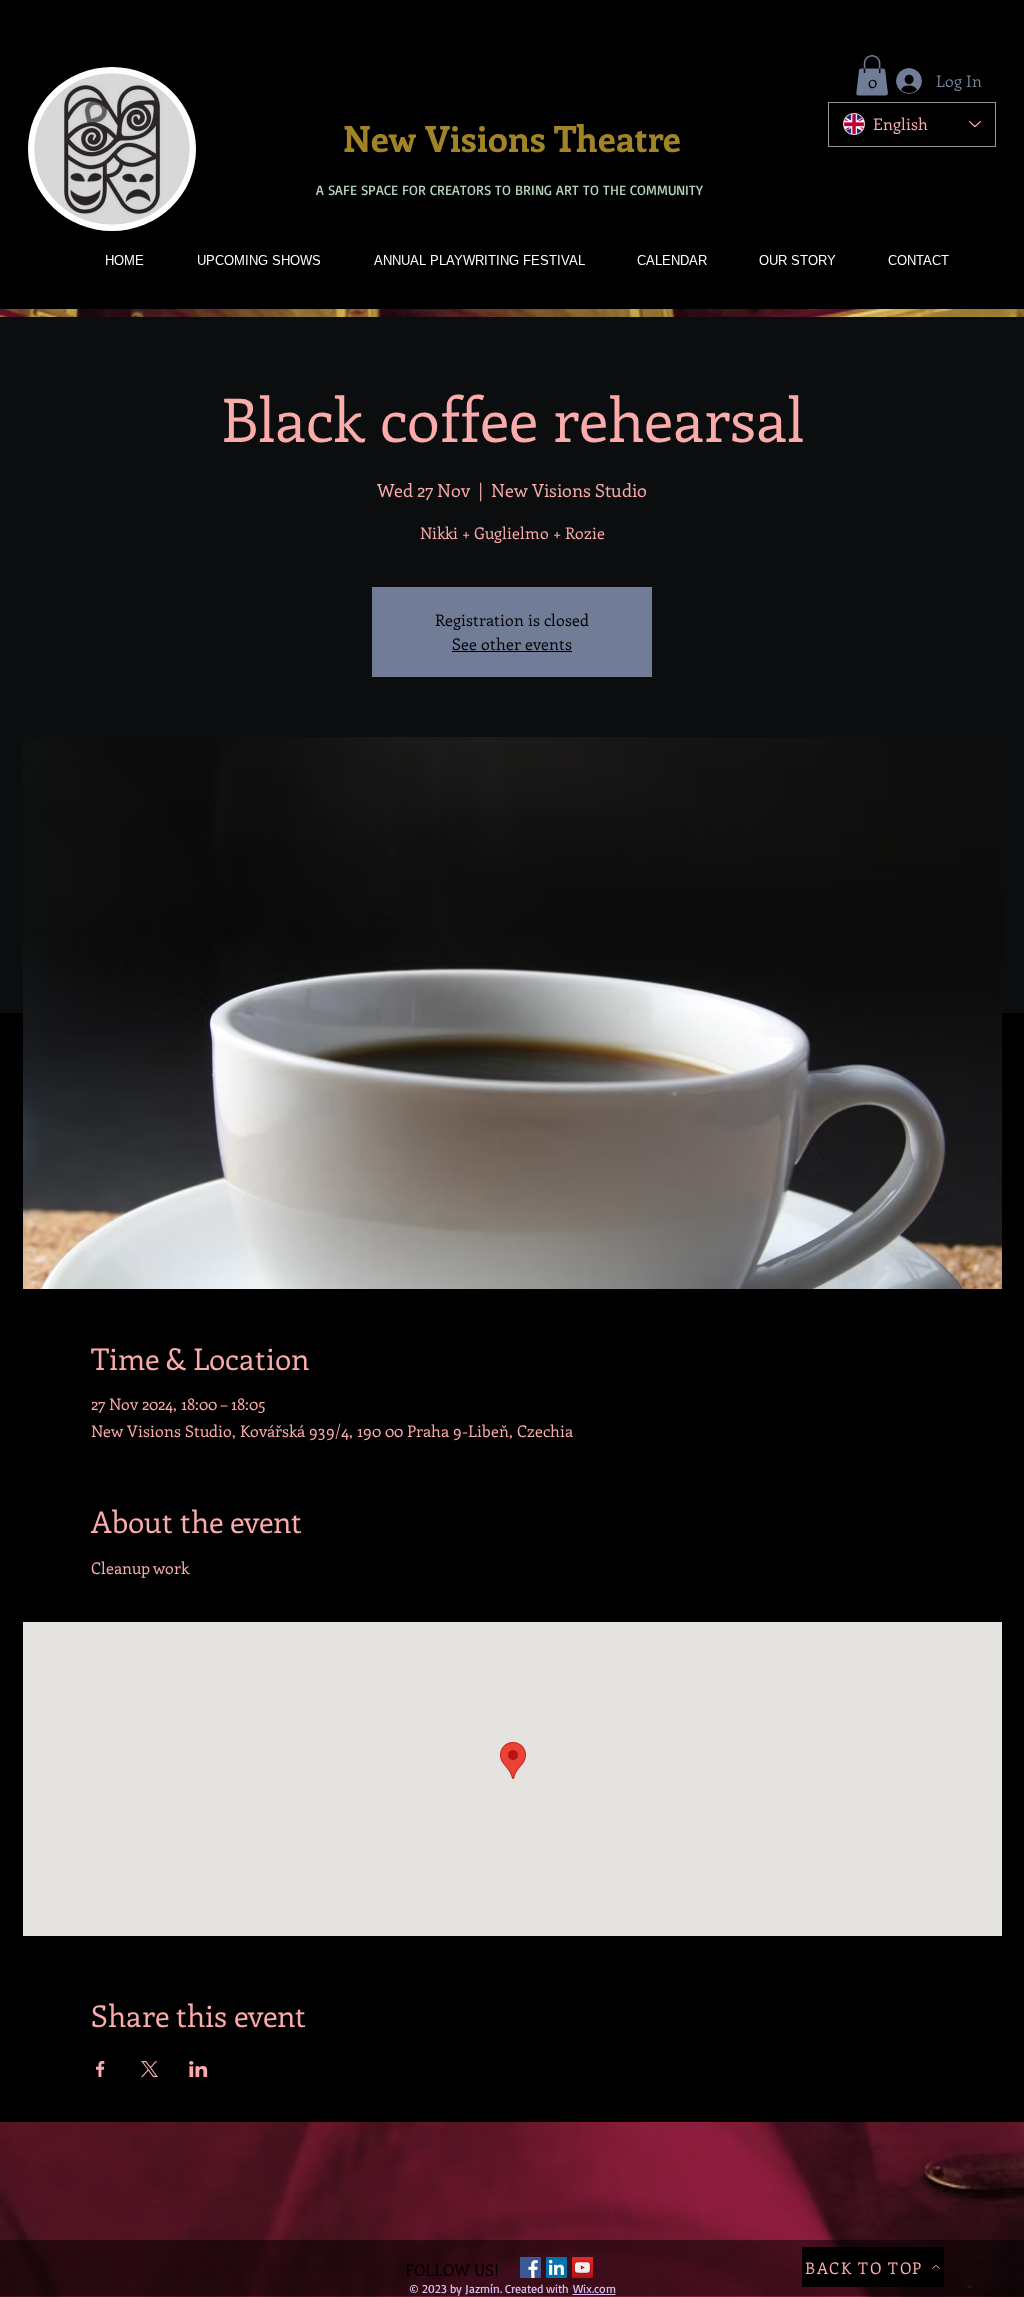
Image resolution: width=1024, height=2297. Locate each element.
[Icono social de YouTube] (582, 2267)
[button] (872, 75)
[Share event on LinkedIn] (198, 2069)
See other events (512, 643)
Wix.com (594, 2288)
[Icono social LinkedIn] (556, 2267)
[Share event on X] (149, 2069)
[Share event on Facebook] (100, 2069)
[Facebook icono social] (530, 2267)
